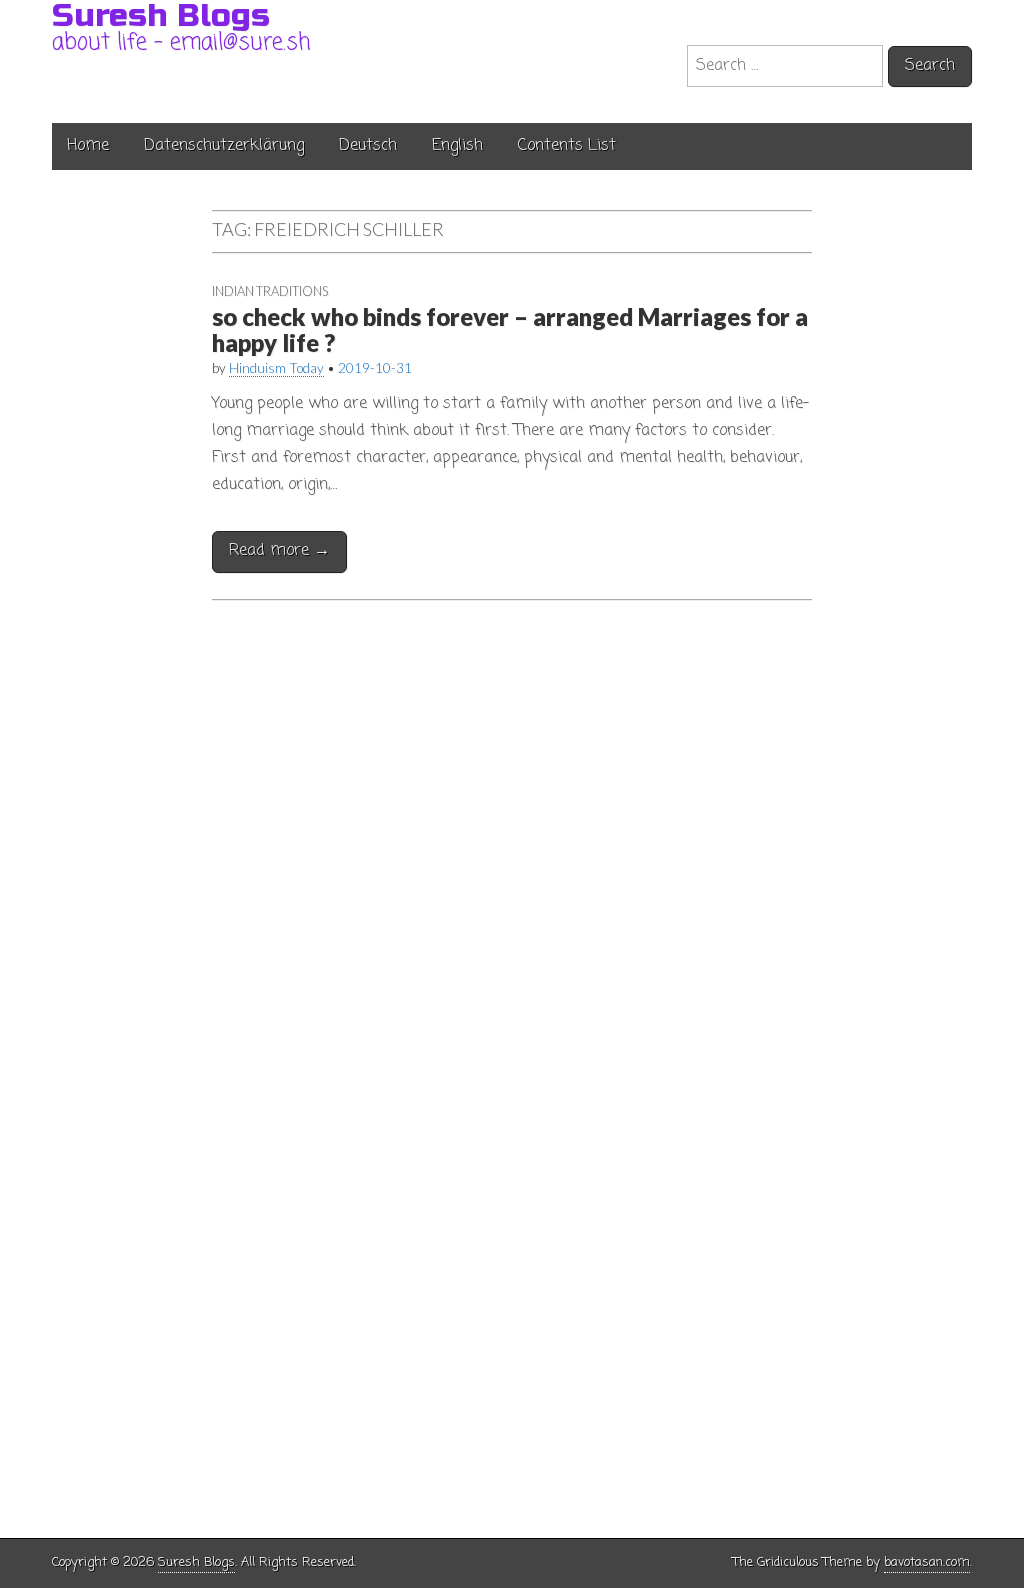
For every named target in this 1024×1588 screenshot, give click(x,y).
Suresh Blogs (196, 1562)
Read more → (279, 551)
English (457, 146)
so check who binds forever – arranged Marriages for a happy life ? (510, 329)
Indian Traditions (270, 291)
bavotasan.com (927, 1562)
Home (88, 146)
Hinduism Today (276, 368)
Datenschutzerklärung (224, 146)
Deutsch (368, 146)
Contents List (567, 146)
